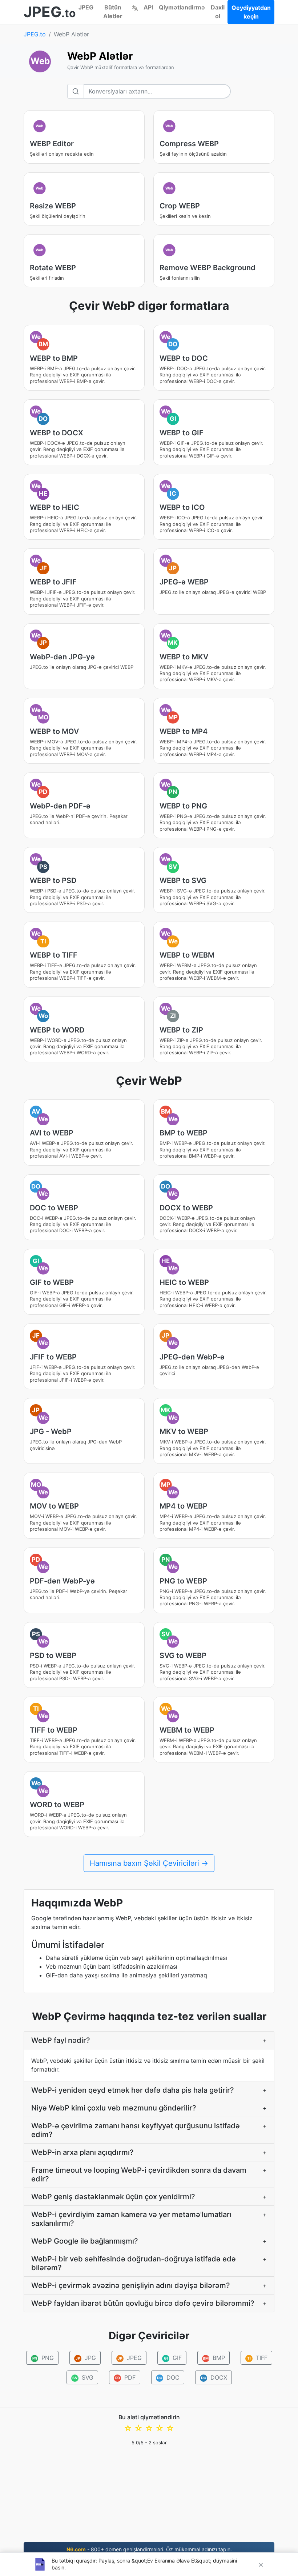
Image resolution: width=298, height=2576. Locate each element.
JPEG (86, 7)
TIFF (257, 2358)
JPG (86, 2358)
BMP (214, 2358)
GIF (173, 2358)
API (148, 7)
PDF (125, 2377)
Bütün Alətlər (113, 12)
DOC (168, 2377)
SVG (83, 2377)
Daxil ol (218, 12)
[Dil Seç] (135, 7)
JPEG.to (35, 34)
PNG (43, 2358)
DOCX (214, 2377)
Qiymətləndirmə (182, 7)
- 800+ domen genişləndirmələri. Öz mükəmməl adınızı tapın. (149, 2549)
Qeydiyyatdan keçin (251, 12)
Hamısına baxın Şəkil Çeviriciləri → (149, 1863)
